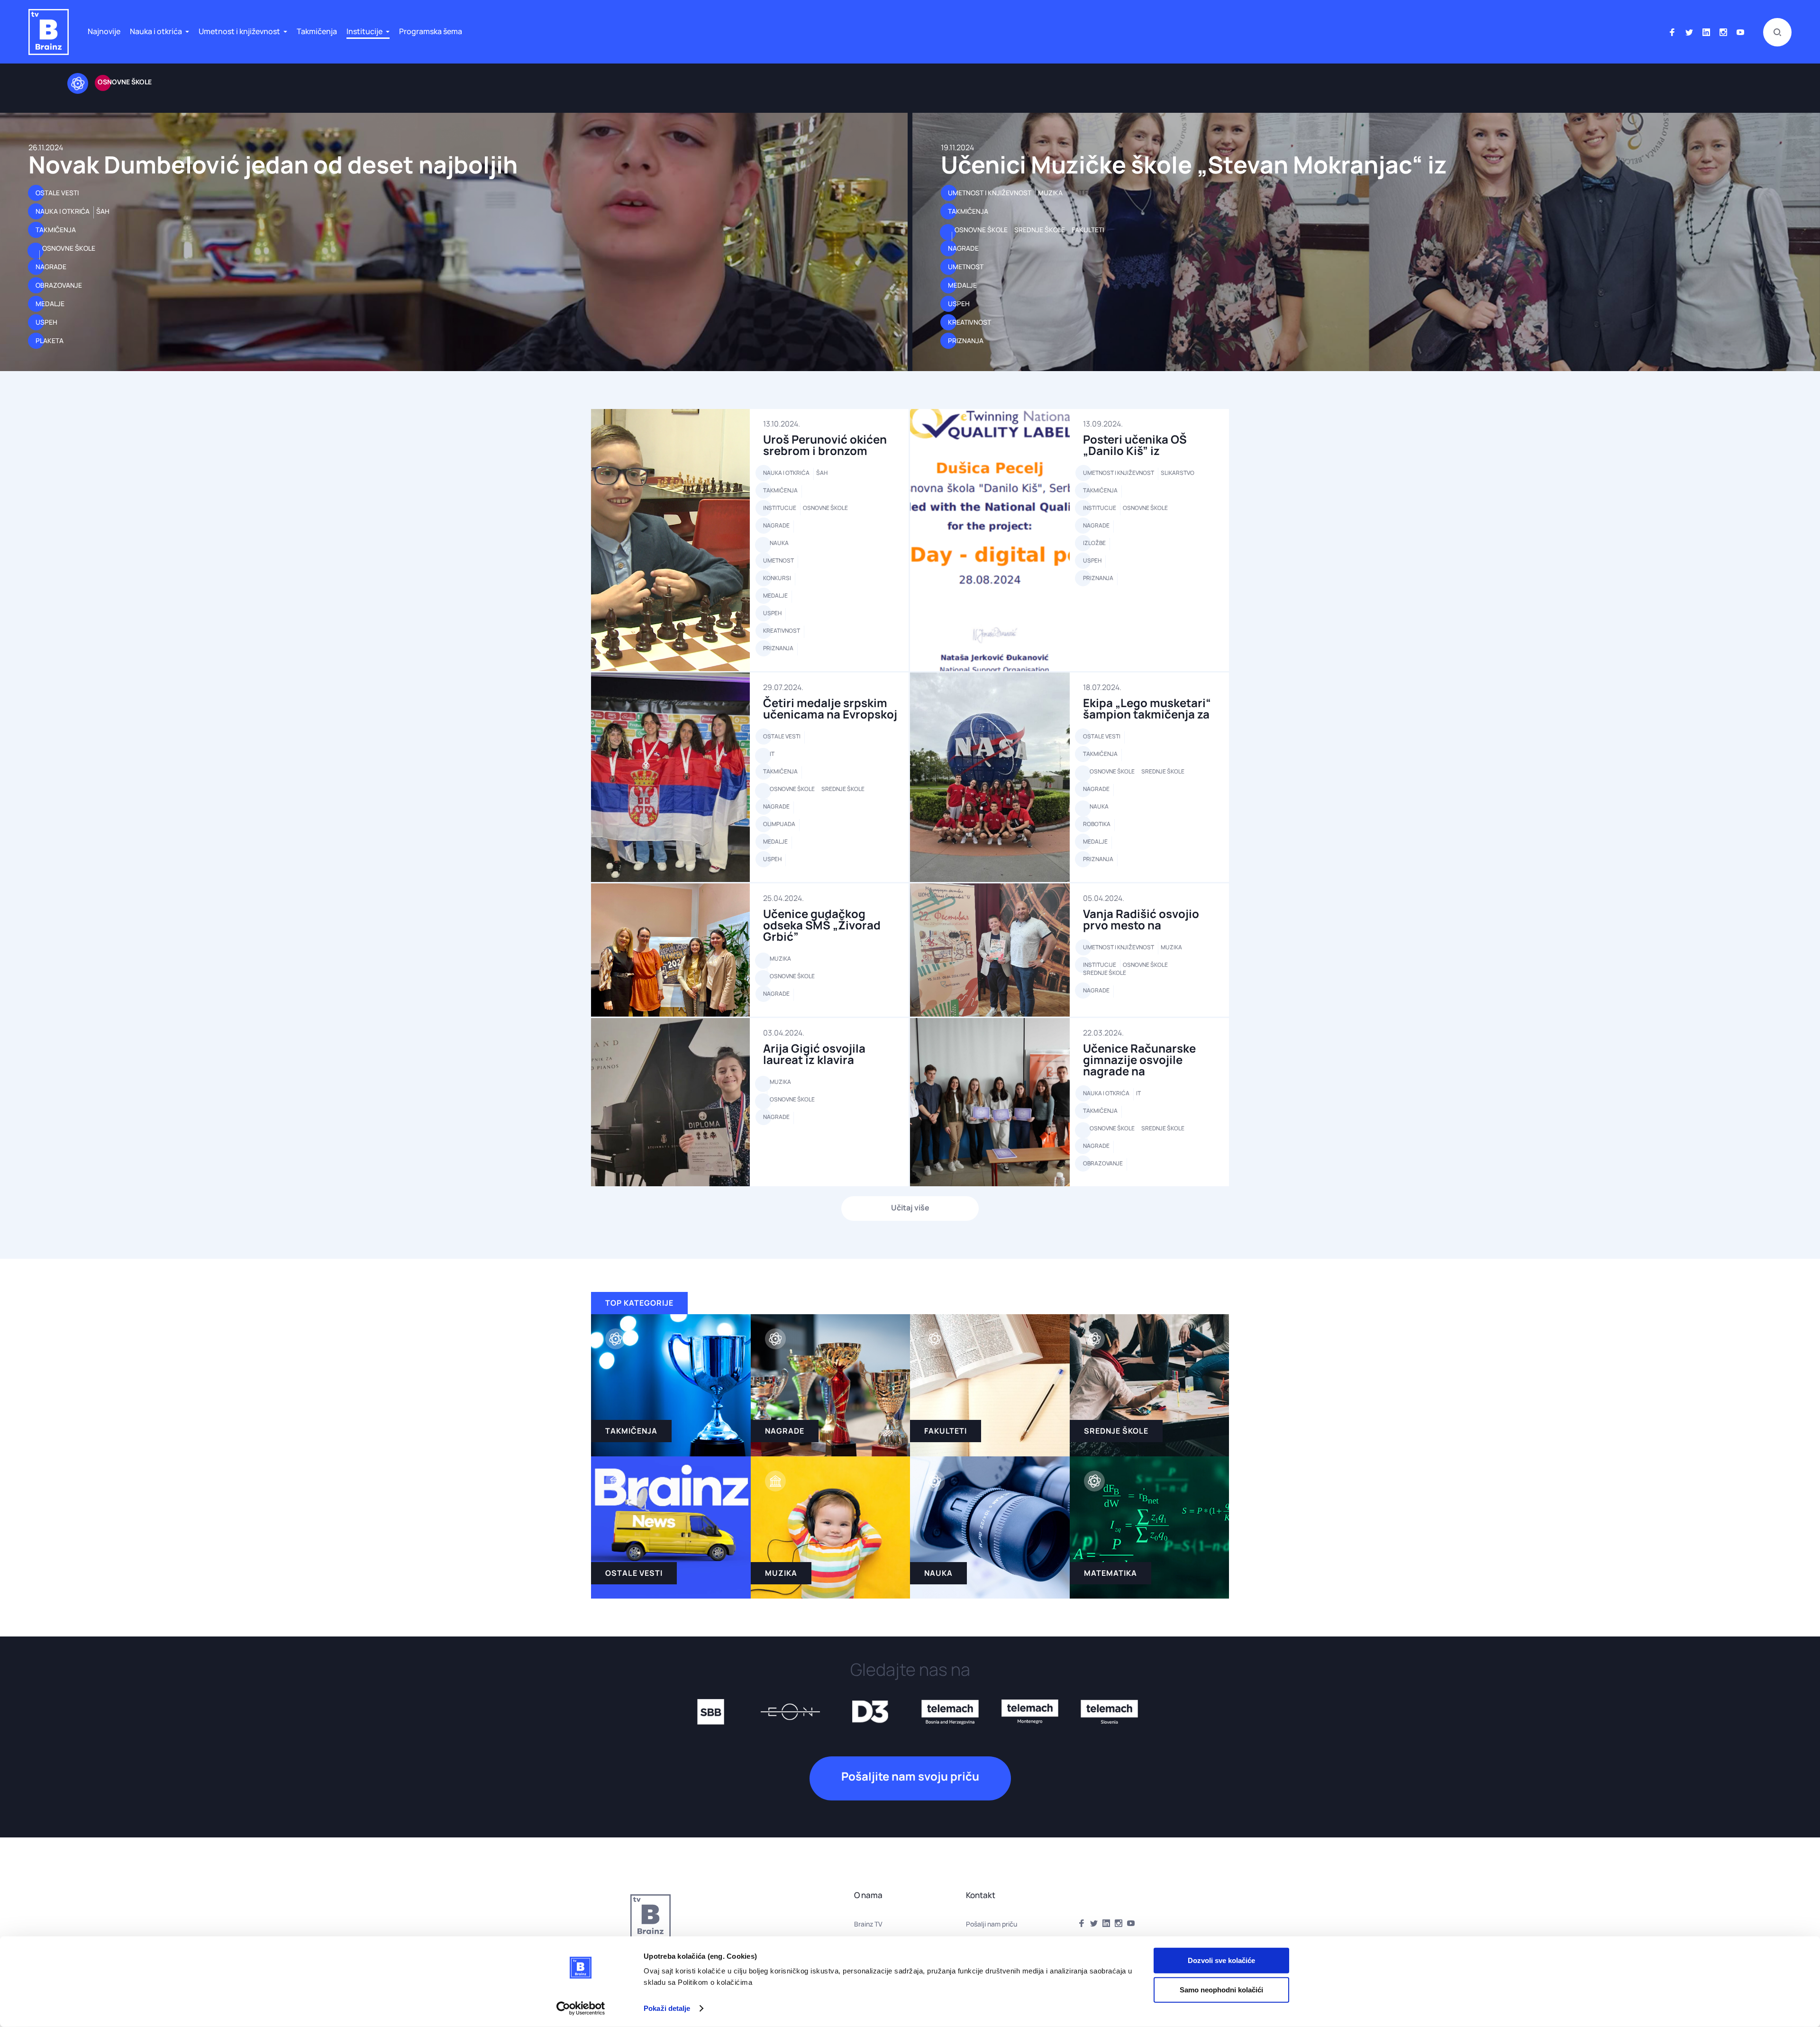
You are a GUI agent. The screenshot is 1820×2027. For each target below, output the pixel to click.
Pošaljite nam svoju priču (910, 1776)
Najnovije (104, 31)
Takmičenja (317, 31)
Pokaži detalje (667, 2008)
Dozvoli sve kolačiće (1221, 1960)
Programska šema (431, 31)
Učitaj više (910, 1208)
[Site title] (49, 32)
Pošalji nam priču (992, 1924)
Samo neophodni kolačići (1221, 1989)
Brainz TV (868, 1924)
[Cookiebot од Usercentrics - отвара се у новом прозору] (581, 2009)
